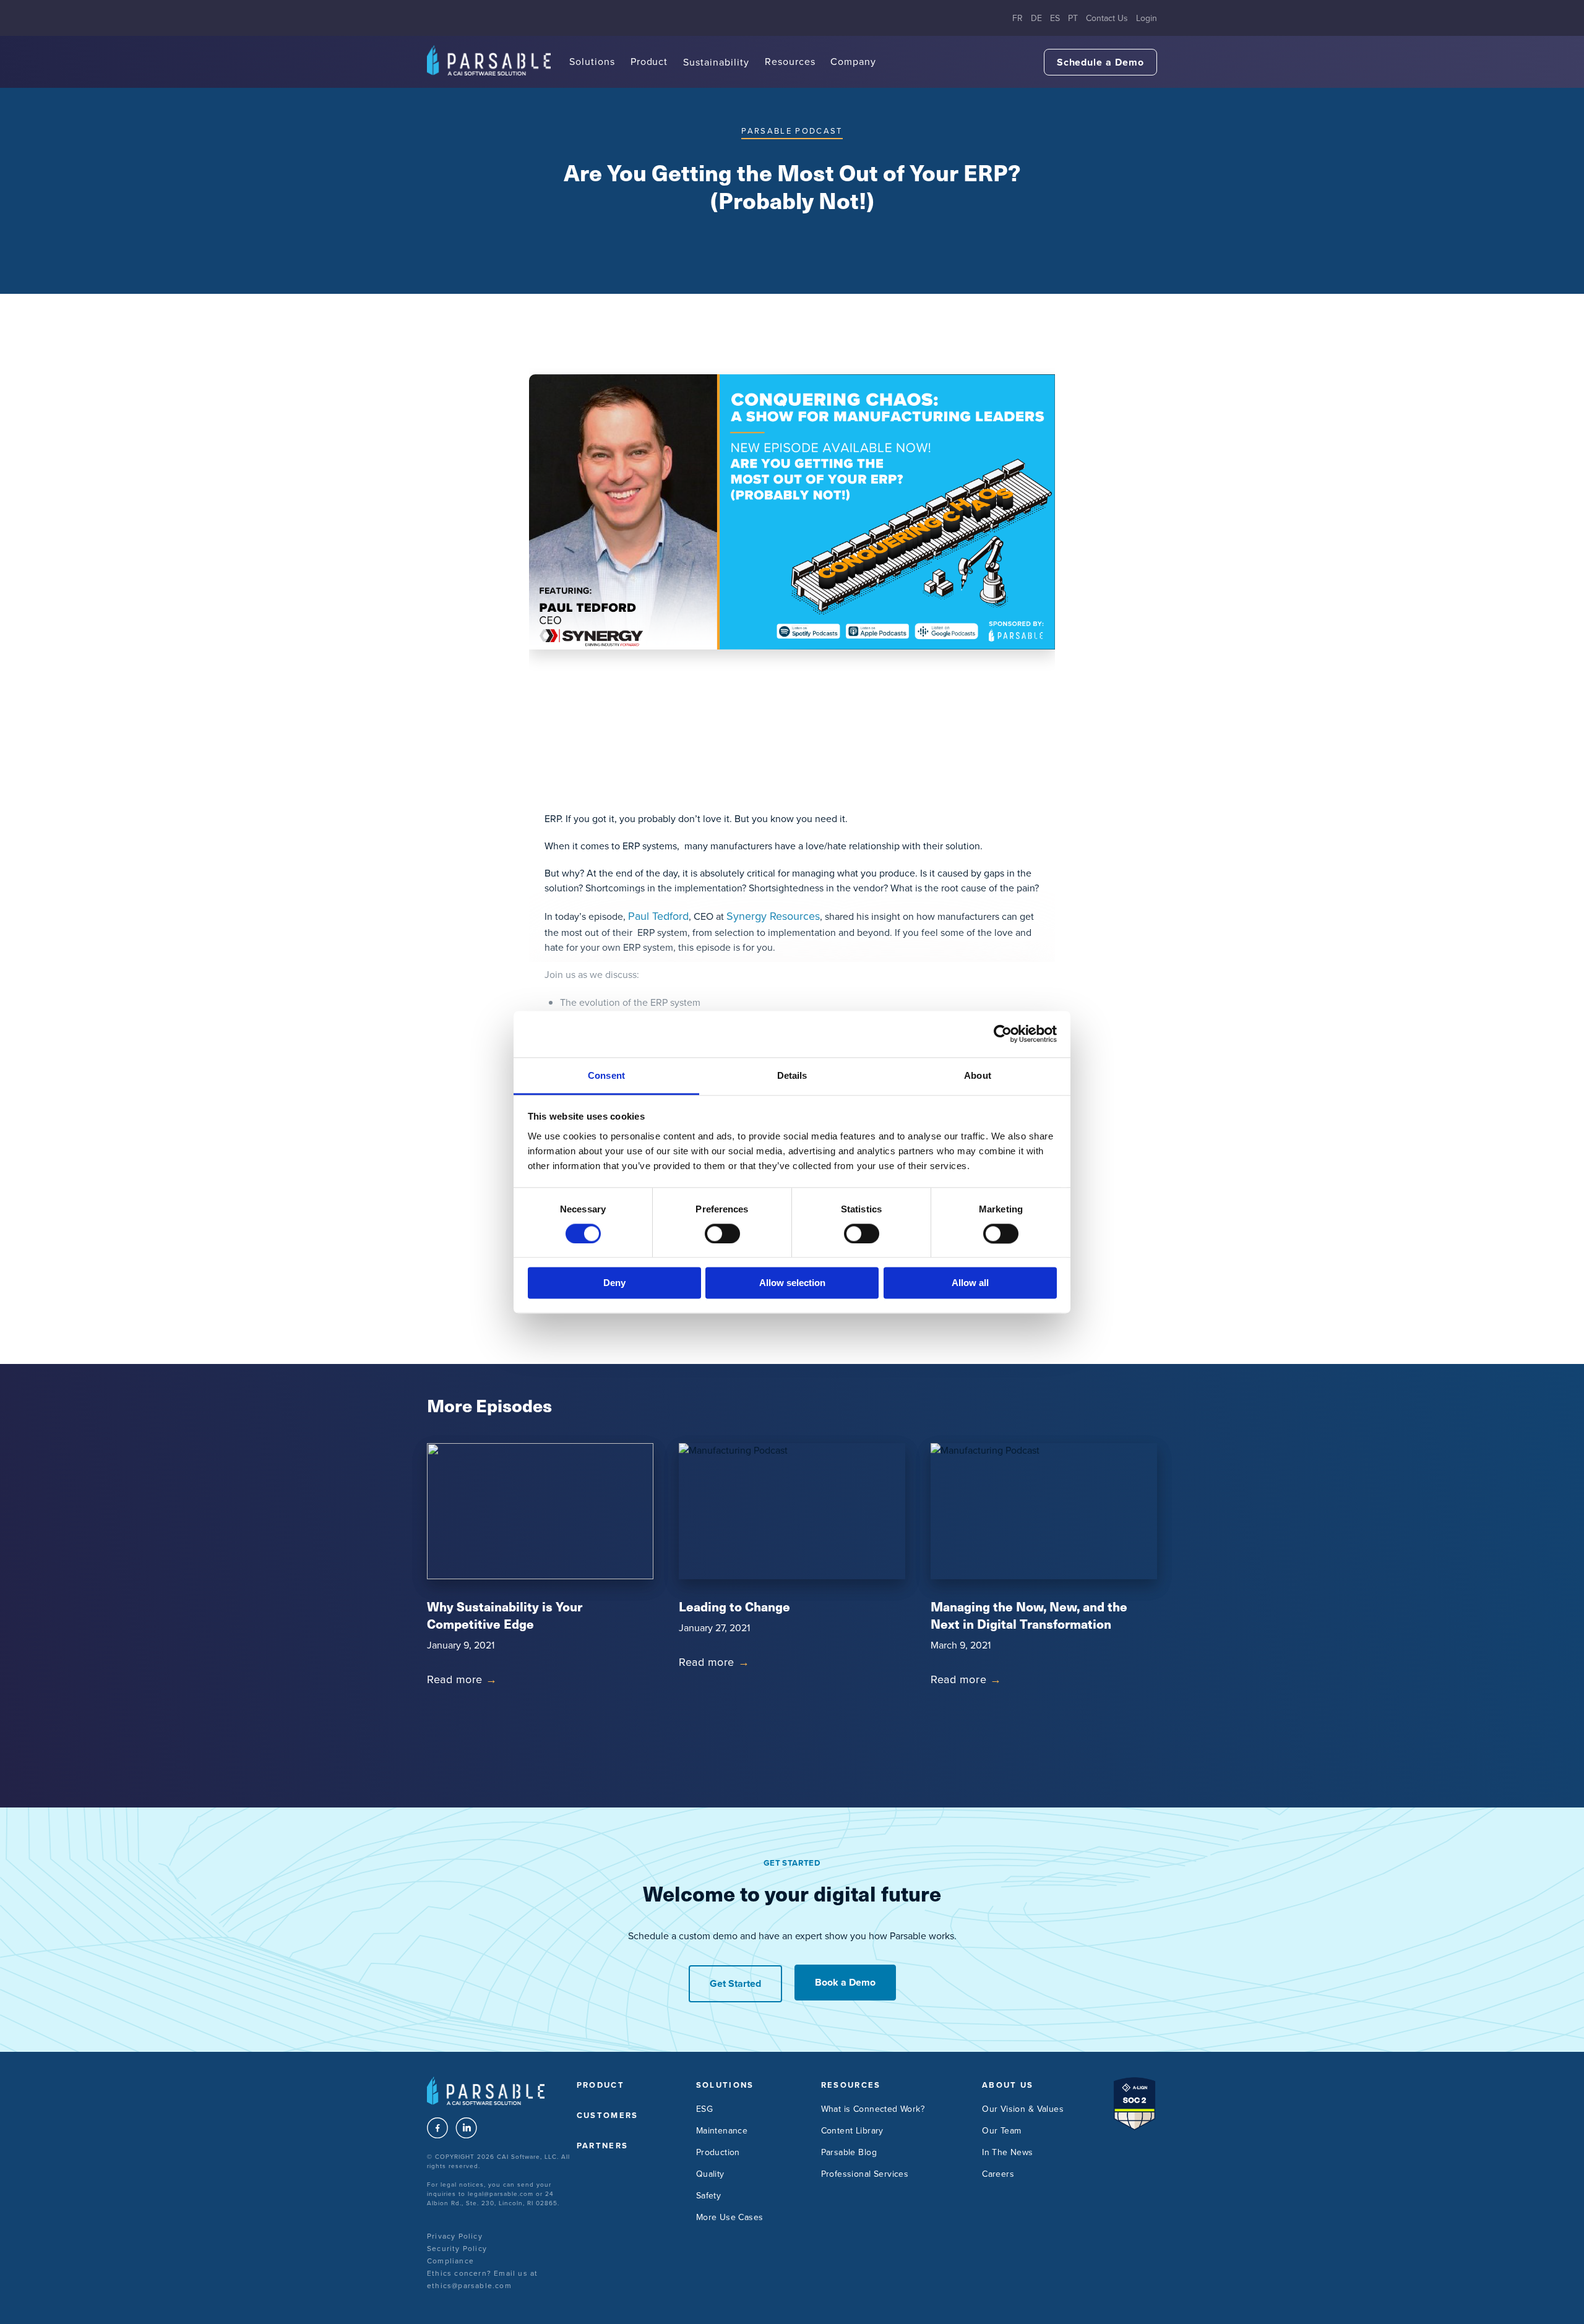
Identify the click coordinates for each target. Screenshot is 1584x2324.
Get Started (735, 1983)
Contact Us (1107, 18)
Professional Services (865, 2174)
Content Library (852, 2130)
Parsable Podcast (792, 131)
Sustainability (716, 62)
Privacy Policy (455, 2236)
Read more (462, 1679)
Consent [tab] (606, 1075)
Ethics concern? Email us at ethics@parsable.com (482, 2279)
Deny (614, 1283)
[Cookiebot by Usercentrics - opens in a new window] (1003, 1034)
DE (1036, 18)
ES (1055, 18)
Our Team (1001, 2130)
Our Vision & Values (1023, 2109)
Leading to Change (734, 1606)
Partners (603, 2146)
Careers (998, 2174)
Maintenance (722, 2130)
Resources (790, 61)
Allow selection (792, 1283)
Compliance (450, 2261)
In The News (1008, 2152)
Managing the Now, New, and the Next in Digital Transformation (1029, 1615)
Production (718, 2152)
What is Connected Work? (873, 2109)
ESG (704, 2109)
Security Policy (457, 2248)
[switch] (722, 1233)
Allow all (970, 1283)
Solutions (592, 61)
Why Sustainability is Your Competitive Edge (505, 1615)
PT (1073, 18)
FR (1018, 18)
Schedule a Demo (1100, 62)
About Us (1008, 2085)
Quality (710, 2174)
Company (853, 61)
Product (649, 61)
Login (1147, 18)
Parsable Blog (849, 2152)
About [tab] (978, 1075)
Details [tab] (792, 1075)
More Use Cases (730, 2217)
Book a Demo (845, 1982)
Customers (608, 2115)
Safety (709, 2195)
